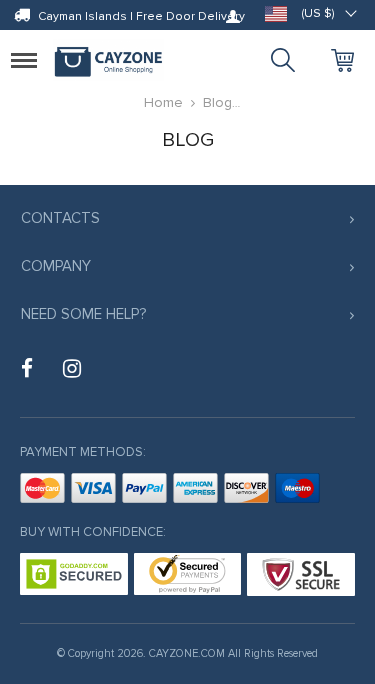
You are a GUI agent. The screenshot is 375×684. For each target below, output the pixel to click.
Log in (233, 16)
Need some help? (83, 314)
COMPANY (56, 266)
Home (163, 102)
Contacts (60, 218)
